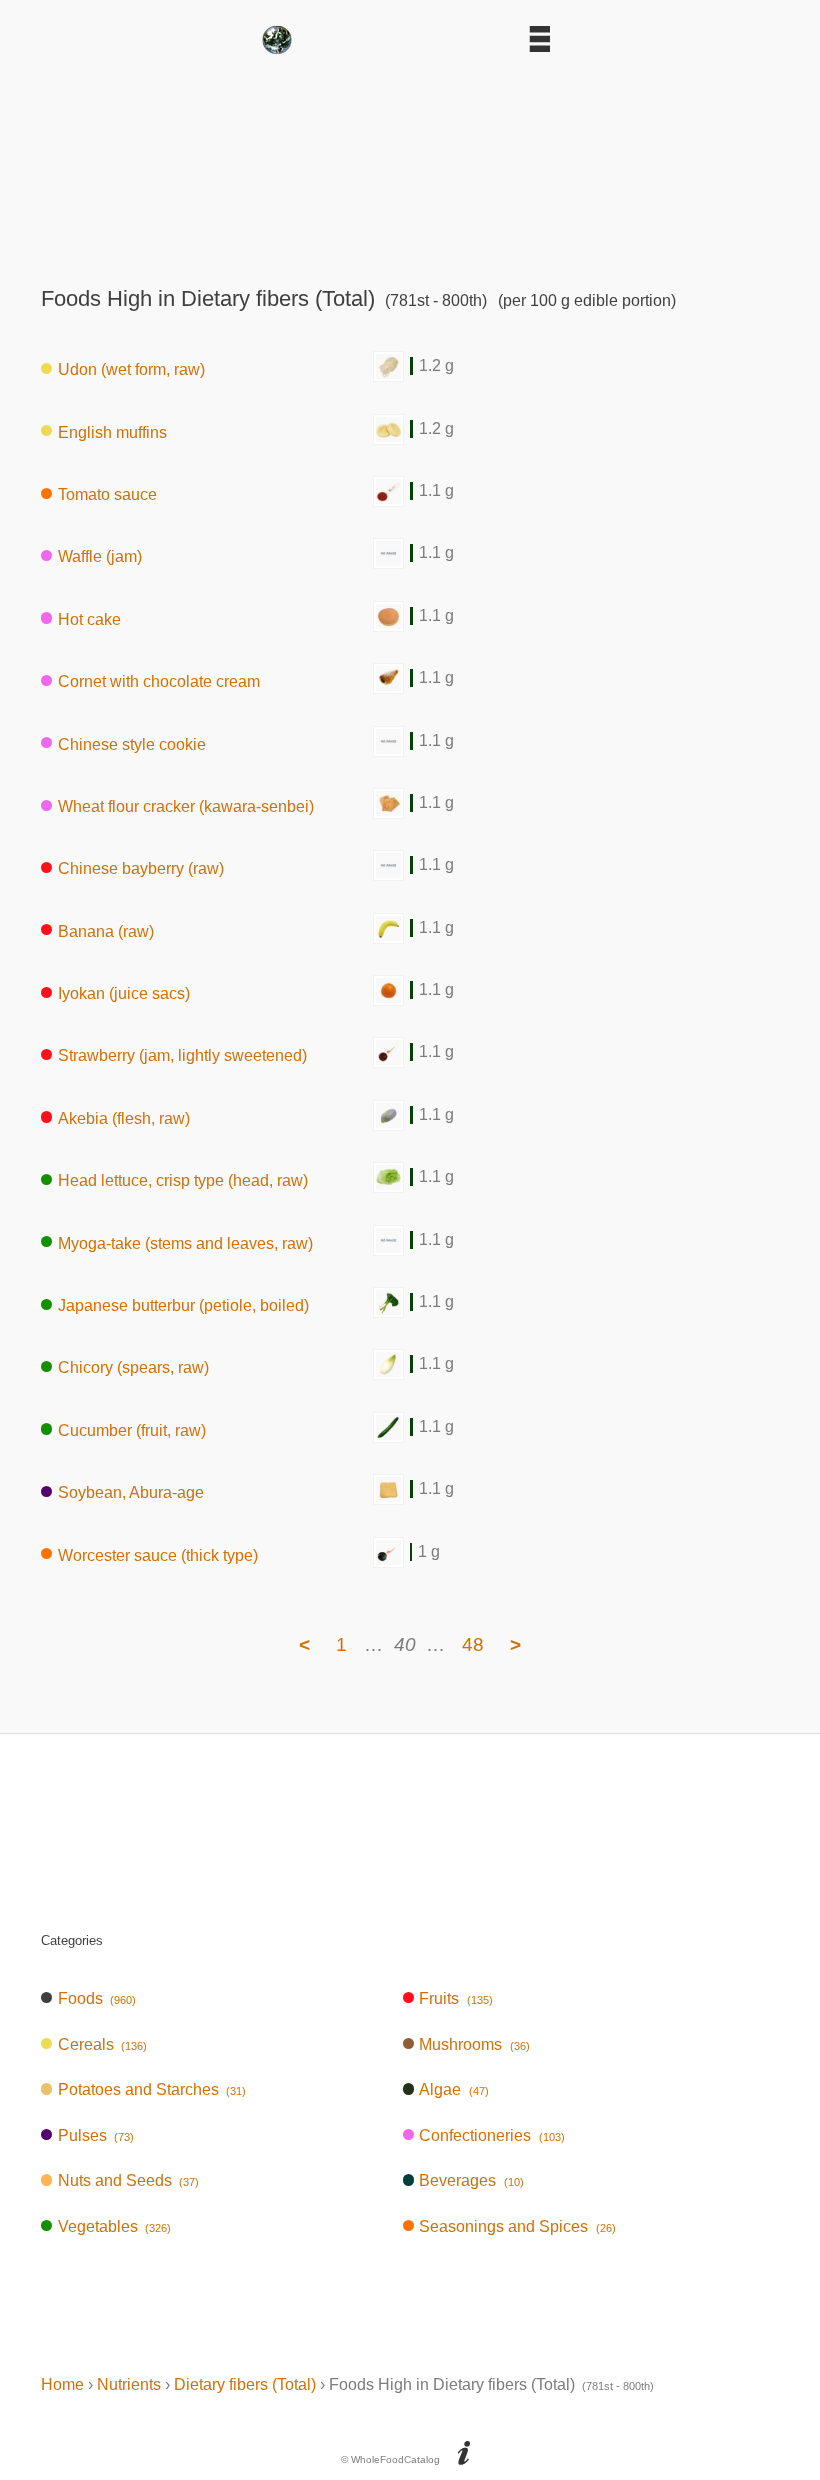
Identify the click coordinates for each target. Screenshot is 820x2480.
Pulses (96, 2135)
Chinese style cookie (132, 743)
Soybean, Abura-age (131, 1492)
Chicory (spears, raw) (133, 1367)
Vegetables (114, 2226)
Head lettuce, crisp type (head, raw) (183, 1180)
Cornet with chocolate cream (159, 681)
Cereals (102, 2044)
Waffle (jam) (100, 556)
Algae (453, 2089)
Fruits (455, 1998)
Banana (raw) (106, 930)
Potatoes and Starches (152, 2089)
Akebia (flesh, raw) (124, 1117)
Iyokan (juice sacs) (124, 993)
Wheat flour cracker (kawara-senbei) (186, 806)
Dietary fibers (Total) (245, 2384)
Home (62, 2384)
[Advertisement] (410, 164)
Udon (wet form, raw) (131, 369)
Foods (97, 1998)
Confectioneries (491, 2135)
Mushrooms (474, 2044)
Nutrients (129, 2384)
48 (473, 1644)
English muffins (112, 431)
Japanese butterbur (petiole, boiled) (183, 1305)
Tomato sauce (107, 494)
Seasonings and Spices (517, 2226)
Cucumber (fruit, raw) (132, 1429)
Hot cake (89, 618)
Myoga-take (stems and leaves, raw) (185, 1242)
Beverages (471, 2180)
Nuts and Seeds (128, 2180)
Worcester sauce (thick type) (158, 1554)
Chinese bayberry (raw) (141, 868)
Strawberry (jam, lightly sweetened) (182, 1055)
